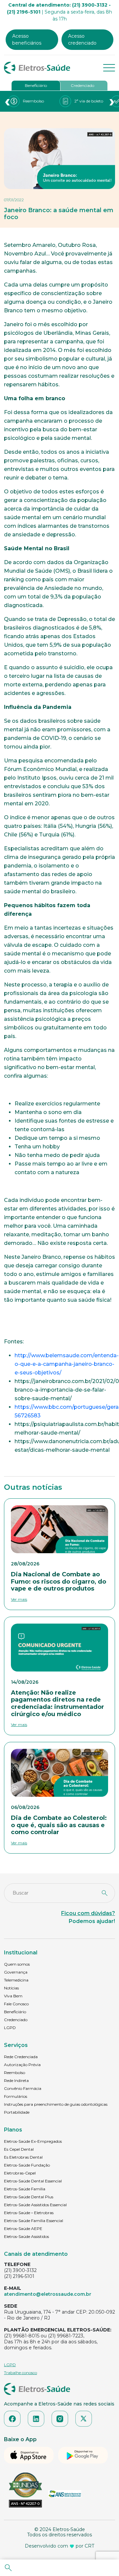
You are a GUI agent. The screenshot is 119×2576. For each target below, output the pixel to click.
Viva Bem (13, 1996)
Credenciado (82, 85)
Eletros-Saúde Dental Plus (29, 2197)
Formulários (16, 2096)
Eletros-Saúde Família (25, 2189)
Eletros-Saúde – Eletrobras (29, 2213)
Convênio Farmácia (23, 2088)
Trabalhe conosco (20, 2373)
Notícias (11, 1988)
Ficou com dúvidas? (88, 1913)
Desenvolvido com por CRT (59, 2546)
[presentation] (7, 101)
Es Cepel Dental (19, 2149)
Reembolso (15, 2073)
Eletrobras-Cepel (20, 2173)
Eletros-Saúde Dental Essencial (33, 2181)
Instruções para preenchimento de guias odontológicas (56, 2104)
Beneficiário (36, 85)
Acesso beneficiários (27, 39)
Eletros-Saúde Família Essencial (34, 2221)
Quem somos (17, 1964)
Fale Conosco (16, 2004)
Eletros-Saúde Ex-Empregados (33, 2141)
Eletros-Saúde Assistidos (26, 2236)
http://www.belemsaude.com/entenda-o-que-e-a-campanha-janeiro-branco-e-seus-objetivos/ (67, 1364)
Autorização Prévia (22, 2065)
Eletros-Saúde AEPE (23, 2229)
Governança (16, 1972)
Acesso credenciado (82, 39)
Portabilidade (17, 2112)
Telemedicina (16, 1980)
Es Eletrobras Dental (23, 2157)
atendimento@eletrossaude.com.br (48, 2294)
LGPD (10, 2028)
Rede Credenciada (21, 2057)
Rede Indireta (16, 2080)
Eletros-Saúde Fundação (27, 2165)
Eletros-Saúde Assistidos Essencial (35, 2205)
